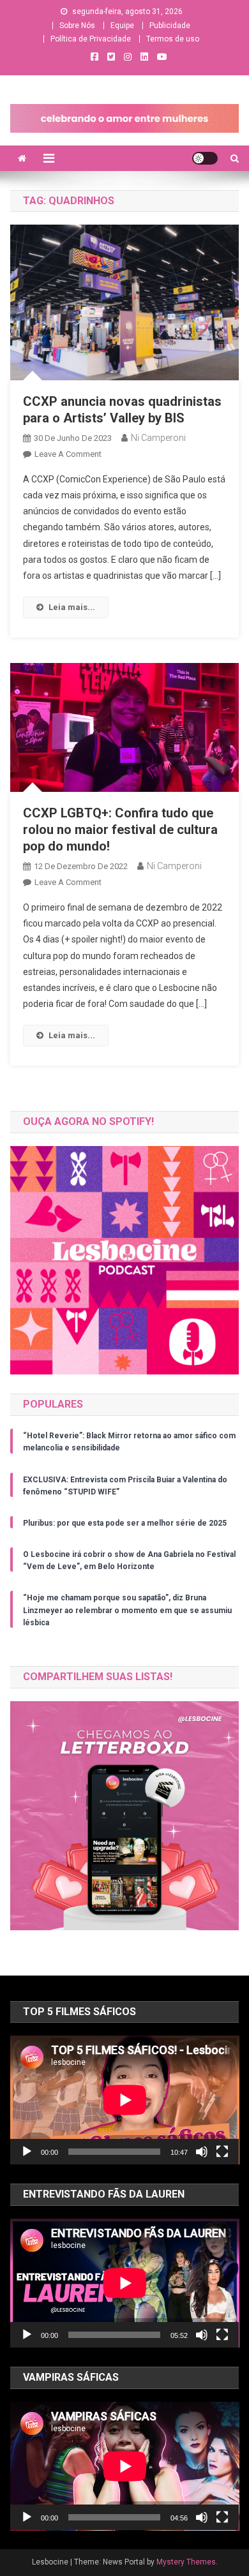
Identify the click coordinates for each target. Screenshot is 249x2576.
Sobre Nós (77, 26)
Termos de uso (173, 39)
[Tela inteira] (222, 2152)
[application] (125, 2100)
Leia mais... (72, 607)
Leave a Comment (68, 454)
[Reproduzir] (27, 2152)
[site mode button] (205, 158)
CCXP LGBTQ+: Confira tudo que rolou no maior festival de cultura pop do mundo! (120, 830)
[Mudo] (202, 2152)
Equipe (122, 26)
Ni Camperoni (158, 438)
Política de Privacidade (91, 39)
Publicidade (170, 26)
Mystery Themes (186, 2562)
